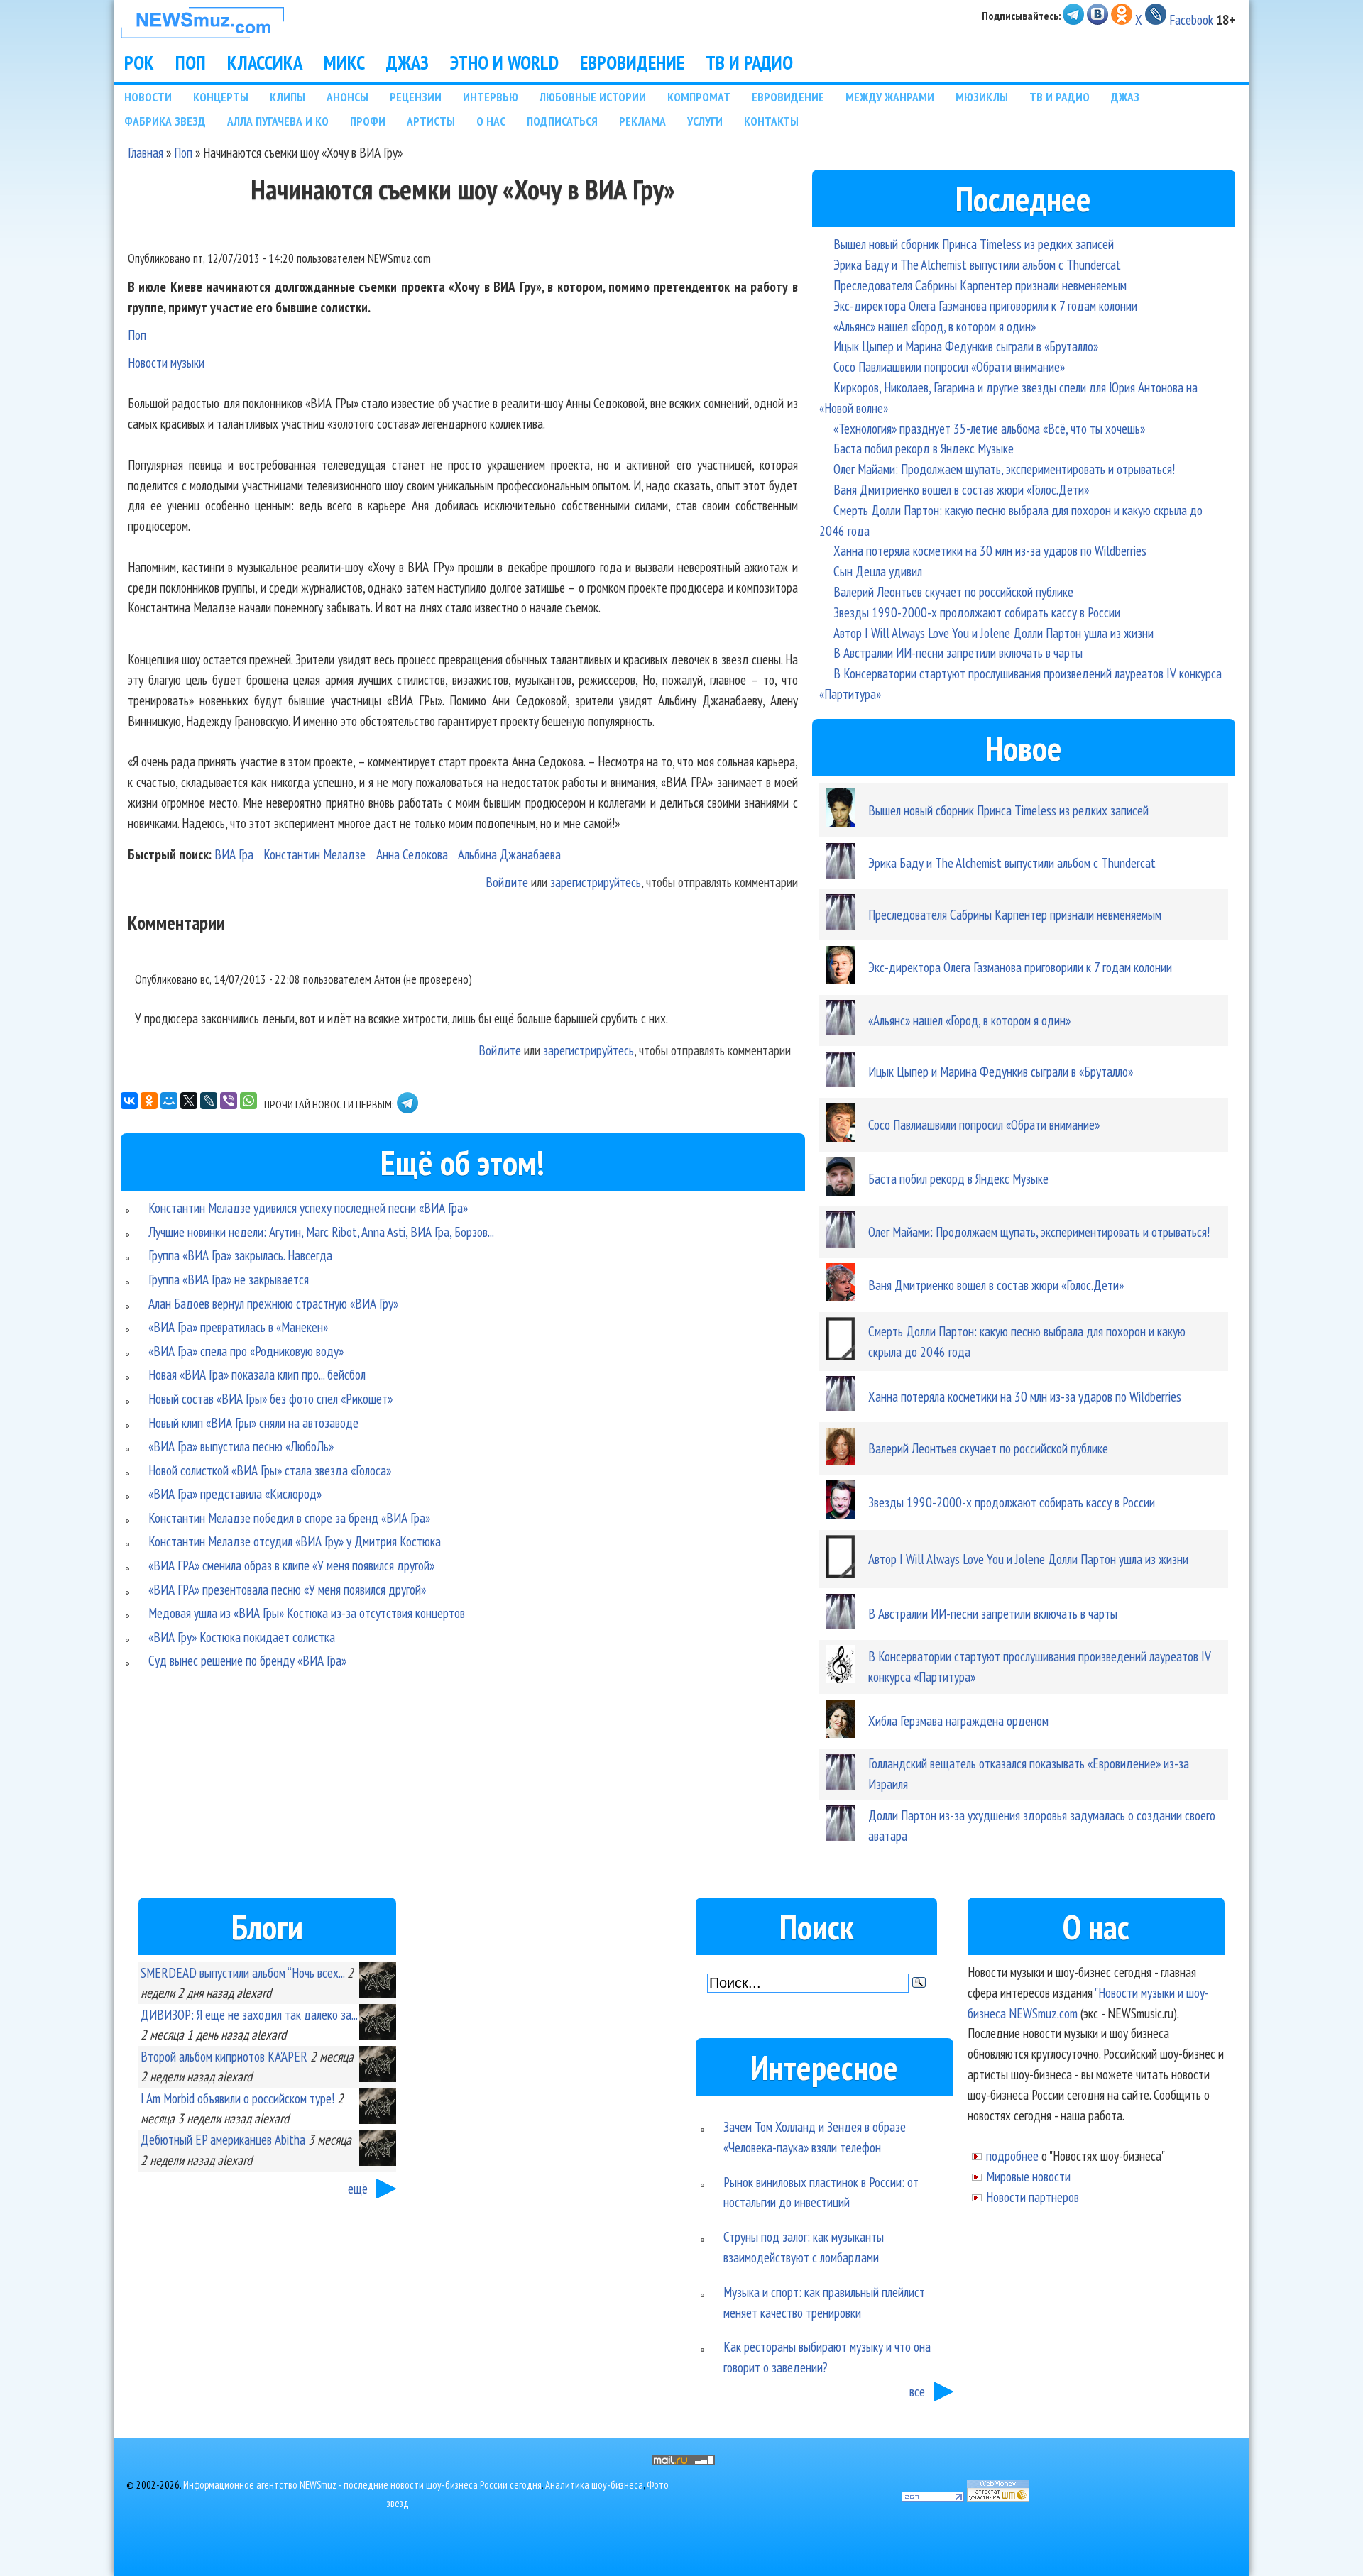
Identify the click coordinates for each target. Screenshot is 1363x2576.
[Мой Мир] (169, 1101)
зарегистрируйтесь (596, 882)
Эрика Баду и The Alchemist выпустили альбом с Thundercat (977, 264)
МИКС (344, 62)
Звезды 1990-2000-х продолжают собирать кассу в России (977, 612)
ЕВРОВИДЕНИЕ (632, 62)
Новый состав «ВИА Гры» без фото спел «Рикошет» (270, 1398)
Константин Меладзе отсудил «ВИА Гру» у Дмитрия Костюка (295, 1541)
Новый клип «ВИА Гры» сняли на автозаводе (253, 1422)
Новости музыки (166, 362)
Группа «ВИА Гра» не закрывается (229, 1279)
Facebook (1191, 20)
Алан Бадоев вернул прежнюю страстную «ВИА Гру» (273, 1303)
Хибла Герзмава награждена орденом (958, 1721)
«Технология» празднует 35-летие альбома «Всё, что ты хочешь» (989, 428)
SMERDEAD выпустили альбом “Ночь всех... (242, 1972)
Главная (146, 152)
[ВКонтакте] (129, 1101)
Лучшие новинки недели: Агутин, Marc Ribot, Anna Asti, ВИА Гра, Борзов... (321, 1232)
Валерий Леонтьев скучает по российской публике (953, 591)
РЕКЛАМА (642, 121)
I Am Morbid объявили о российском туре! (237, 2098)
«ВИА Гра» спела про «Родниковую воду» (246, 1351)
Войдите (507, 882)
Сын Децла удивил (878, 571)
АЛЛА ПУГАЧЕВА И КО (278, 121)
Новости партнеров (1033, 2197)
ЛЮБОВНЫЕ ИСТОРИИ (593, 97)
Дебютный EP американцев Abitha (223, 2139)
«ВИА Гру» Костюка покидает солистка (242, 1637)
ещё (358, 2188)
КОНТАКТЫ (771, 121)
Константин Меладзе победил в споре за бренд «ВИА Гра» (289, 1518)
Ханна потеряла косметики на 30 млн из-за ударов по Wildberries (990, 550)
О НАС (491, 121)
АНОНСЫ (347, 97)
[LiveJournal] (209, 1101)
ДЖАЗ (407, 62)
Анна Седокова (412, 854)
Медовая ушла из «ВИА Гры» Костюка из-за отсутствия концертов (307, 1613)
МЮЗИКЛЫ (982, 97)
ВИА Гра (234, 854)
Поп (183, 152)
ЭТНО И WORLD (504, 62)
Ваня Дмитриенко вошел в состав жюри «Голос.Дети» (961, 489)
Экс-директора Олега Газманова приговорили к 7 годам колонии (985, 306)
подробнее (1012, 2156)
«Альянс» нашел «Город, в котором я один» (935, 326)
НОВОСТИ (148, 97)
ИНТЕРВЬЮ (491, 97)
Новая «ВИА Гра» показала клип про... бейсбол (257, 1374)
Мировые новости (1028, 2176)
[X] (189, 1101)
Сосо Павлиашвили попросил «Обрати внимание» (949, 367)
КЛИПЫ (288, 97)
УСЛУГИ (705, 121)
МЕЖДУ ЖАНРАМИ (890, 97)
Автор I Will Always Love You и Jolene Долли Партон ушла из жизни (993, 633)
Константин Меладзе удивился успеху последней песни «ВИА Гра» (308, 1207)
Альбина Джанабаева (509, 854)
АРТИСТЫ (431, 121)
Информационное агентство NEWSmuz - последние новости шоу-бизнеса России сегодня (362, 2485)
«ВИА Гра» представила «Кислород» (235, 1493)
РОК (139, 62)
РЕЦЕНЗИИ (416, 97)
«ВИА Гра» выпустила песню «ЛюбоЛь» (241, 1446)
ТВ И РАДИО (749, 62)
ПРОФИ (368, 121)
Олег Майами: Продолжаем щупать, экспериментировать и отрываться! (1004, 469)
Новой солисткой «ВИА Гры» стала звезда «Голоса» (270, 1470)
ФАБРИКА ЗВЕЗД (165, 121)
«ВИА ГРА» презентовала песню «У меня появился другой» (287, 1589)
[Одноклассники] (149, 1101)
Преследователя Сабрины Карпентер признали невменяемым (980, 285)
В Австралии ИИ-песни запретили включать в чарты (958, 653)
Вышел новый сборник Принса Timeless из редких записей (974, 244)
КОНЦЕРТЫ (221, 97)
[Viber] (229, 1101)
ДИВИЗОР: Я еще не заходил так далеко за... (249, 2014)
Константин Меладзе (314, 854)
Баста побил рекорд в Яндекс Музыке (924, 448)
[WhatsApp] (248, 1101)
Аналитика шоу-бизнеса (594, 2485)
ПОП (191, 62)
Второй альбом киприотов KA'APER (224, 2056)
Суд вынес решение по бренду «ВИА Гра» (247, 1660)
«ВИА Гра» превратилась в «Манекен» (238, 1327)
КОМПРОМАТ (699, 97)
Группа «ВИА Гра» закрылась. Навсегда (240, 1255)
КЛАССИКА (265, 62)
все (917, 2391)
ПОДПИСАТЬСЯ (562, 121)
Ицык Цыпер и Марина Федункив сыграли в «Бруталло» (966, 346)
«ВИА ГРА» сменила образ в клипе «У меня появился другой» (291, 1565)
